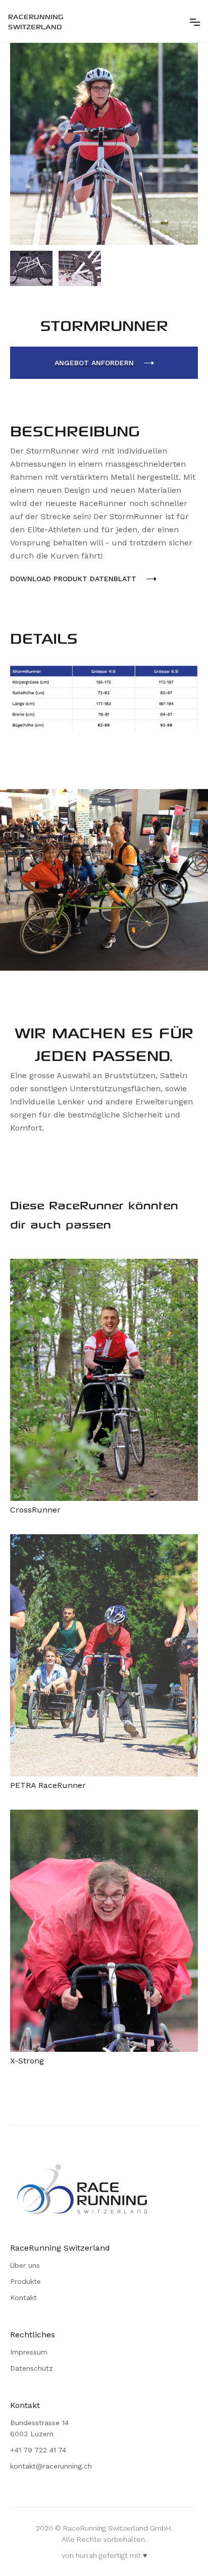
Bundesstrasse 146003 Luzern (39, 2428)
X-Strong (27, 2061)
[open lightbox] (104, 144)
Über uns (25, 2265)
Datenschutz (32, 2368)
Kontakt (23, 2298)
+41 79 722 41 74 (38, 2450)
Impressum (29, 2352)
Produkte (25, 2281)
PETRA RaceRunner (48, 1785)
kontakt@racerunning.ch (51, 2466)
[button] (195, 21)
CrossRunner (35, 1510)
